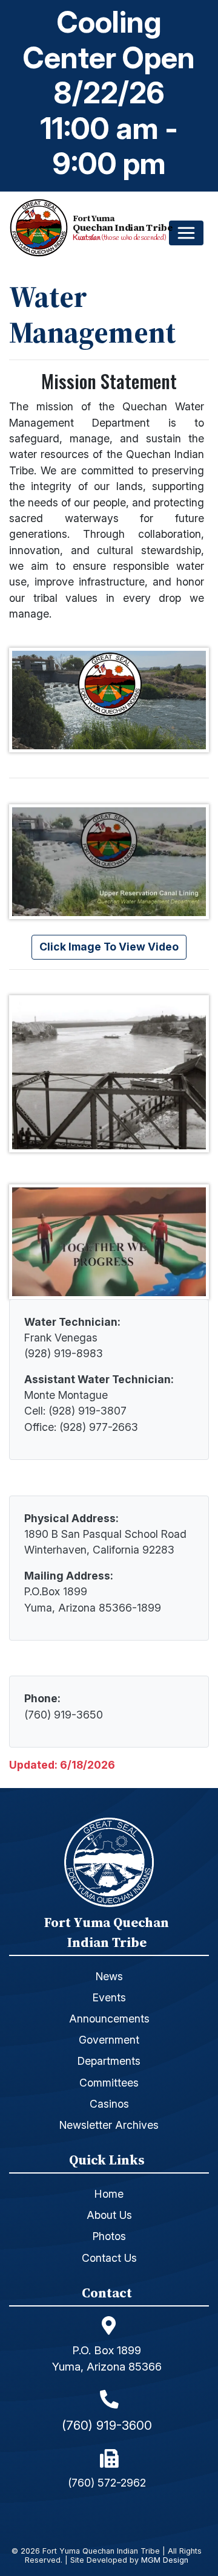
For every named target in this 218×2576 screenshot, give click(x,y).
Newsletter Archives (109, 2125)
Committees (109, 2083)
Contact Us (109, 2258)
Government (109, 2040)
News (109, 1976)
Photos (109, 2236)
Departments (109, 2061)
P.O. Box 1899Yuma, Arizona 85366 (107, 2358)
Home (109, 2194)
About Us (109, 2215)
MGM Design (165, 2561)
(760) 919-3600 (107, 2425)
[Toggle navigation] (186, 233)
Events (109, 1997)
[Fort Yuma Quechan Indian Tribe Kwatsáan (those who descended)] (41, 228)
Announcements (109, 2019)
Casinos (109, 2104)
